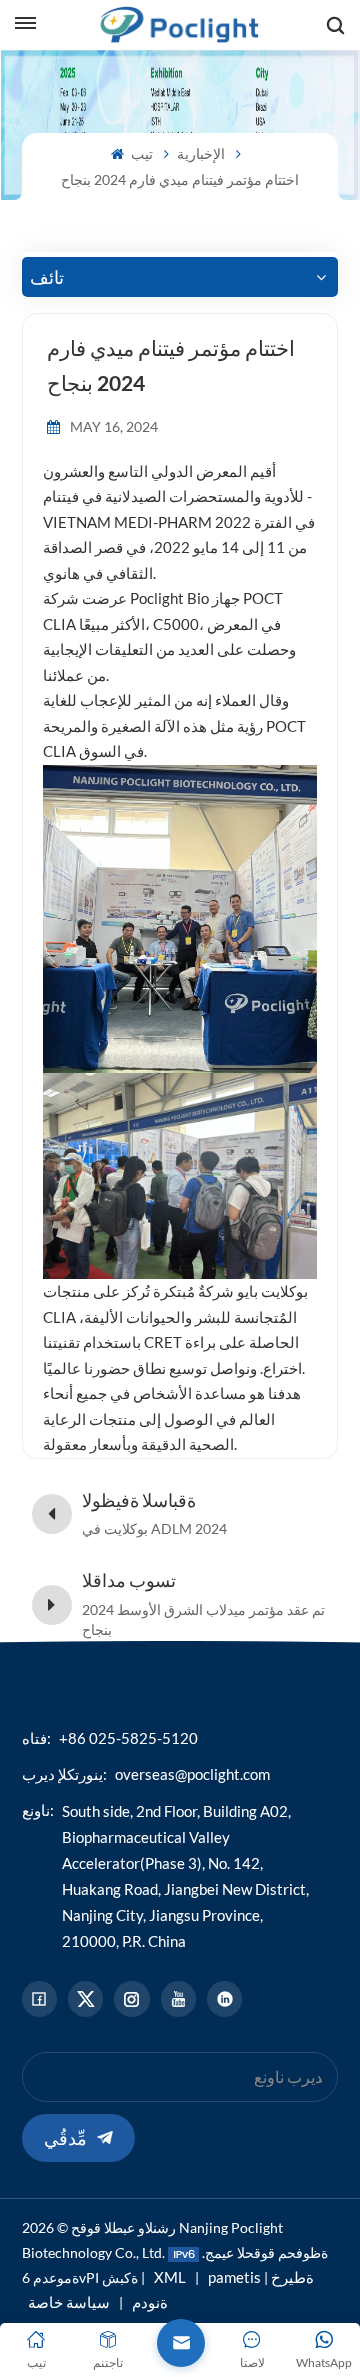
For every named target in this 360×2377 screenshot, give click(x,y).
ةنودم (150, 2302)
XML (170, 2277)
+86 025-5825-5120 (128, 1738)
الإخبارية (201, 153)
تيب (140, 153)
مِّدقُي (65, 2138)
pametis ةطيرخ (261, 2277)
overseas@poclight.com (192, 1774)
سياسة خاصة (69, 2302)
